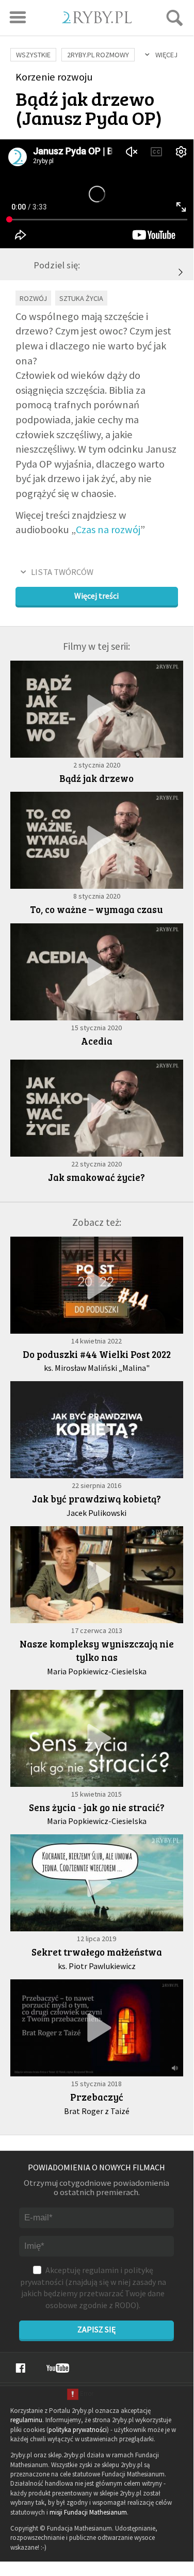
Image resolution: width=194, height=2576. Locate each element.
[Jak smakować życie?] (97, 1108)
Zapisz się (96, 2329)
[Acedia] (97, 972)
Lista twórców (62, 572)
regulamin (100, 2270)
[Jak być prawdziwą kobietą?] (97, 1430)
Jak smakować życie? (96, 1177)
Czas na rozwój (108, 530)
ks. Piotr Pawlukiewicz (97, 1966)
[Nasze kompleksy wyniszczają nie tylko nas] (97, 1575)
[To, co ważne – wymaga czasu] (181, 272)
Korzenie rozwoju (54, 77)
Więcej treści (96, 596)
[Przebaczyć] (97, 2028)
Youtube (58, 2368)
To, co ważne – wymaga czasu (96, 909)
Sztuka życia (81, 298)
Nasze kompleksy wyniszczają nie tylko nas (97, 1651)
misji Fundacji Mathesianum (88, 2512)
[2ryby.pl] (97, 20)
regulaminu (26, 2420)
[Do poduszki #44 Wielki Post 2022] (97, 1285)
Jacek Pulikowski (96, 1513)
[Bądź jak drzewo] (97, 709)
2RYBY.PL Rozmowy (98, 55)
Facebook (20, 2368)
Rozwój (33, 298)
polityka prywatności (78, 2430)
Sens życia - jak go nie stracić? (97, 1807)
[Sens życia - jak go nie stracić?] (97, 1738)
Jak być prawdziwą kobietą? (96, 1499)
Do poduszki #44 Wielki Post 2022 (97, 1354)
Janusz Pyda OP (89, 117)
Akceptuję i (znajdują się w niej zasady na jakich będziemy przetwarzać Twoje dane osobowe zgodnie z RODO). (93, 2287)
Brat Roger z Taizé (97, 2111)
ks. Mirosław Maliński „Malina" (97, 1368)
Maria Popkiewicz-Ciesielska (97, 1671)
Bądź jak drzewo (96, 778)
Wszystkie (33, 55)
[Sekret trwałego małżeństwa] (97, 1883)
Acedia (97, 1041)
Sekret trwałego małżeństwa (97, 1952)
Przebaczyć (97, 2097)
